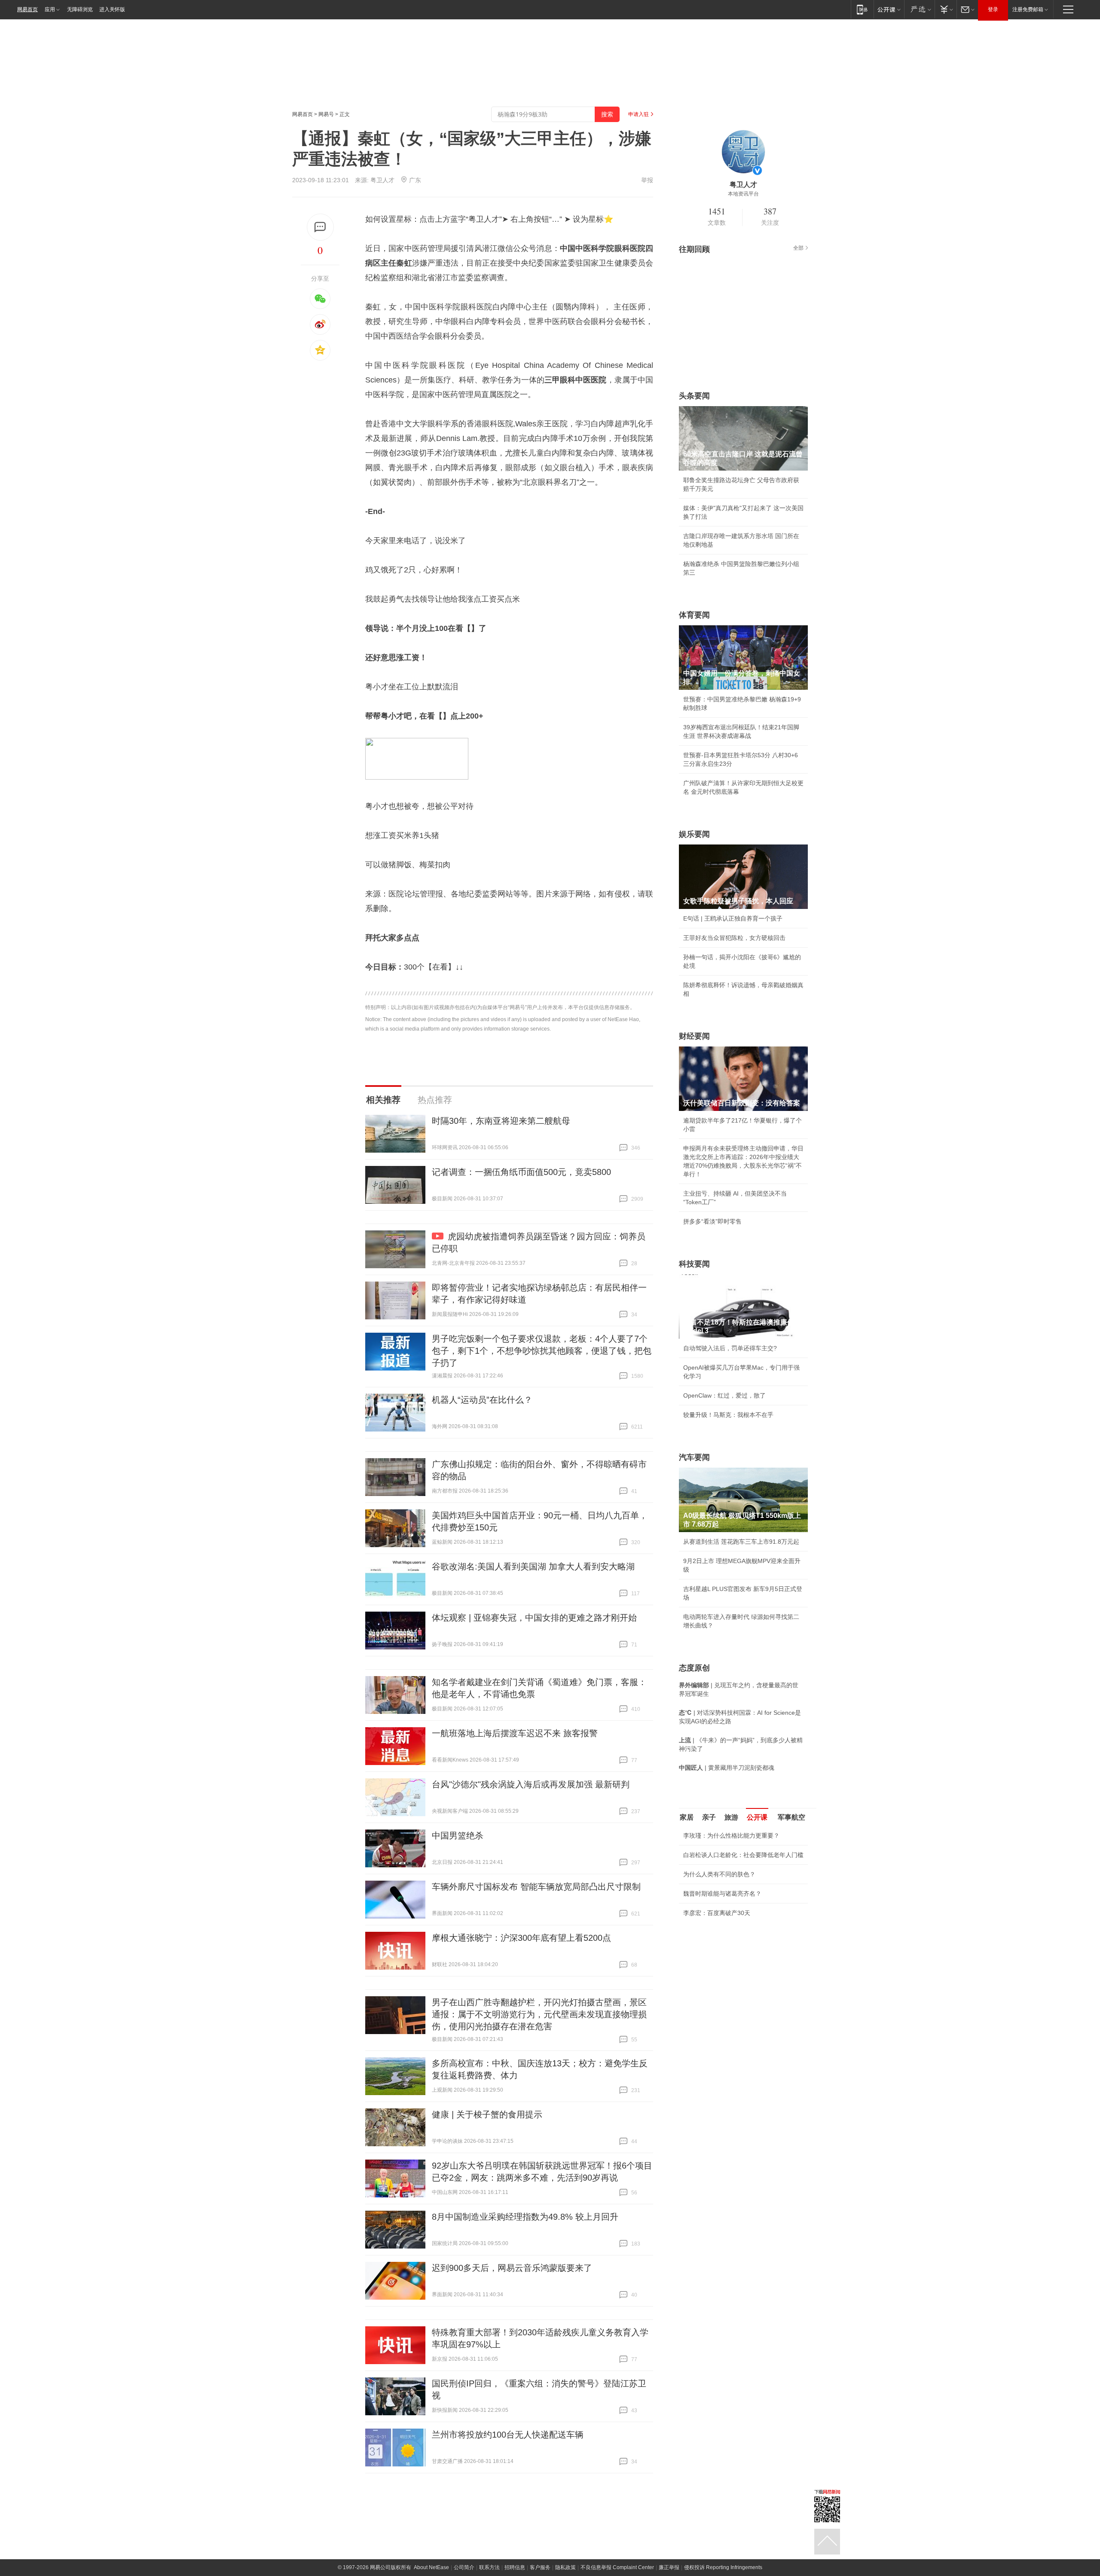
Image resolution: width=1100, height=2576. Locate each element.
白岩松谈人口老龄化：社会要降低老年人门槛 (743, 1855)
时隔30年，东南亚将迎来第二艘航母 (501, 1121)
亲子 (709, 1817)
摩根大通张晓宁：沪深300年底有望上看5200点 (521, 1938)
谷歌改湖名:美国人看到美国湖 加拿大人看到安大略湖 (533, 1566)
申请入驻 (639, 114)
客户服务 (540, 2567)
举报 (647, 180)
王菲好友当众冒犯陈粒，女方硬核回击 (734, 938)
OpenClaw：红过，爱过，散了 (724, 1395)
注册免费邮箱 (1028, 9)
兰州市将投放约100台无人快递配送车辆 (508, 2435)
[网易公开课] (889, 9)
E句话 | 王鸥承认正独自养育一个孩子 (733, 918)
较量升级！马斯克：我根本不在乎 (728, 1415)
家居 (687, 1817)
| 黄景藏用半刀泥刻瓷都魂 (727, 1768)
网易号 (326, 114)
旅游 (731, 1817)
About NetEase (431, 2567)
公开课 (757, 1817)
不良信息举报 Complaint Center (617, 2567)
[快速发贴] (320, 227)
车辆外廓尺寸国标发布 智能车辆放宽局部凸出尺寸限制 (536, 1887)
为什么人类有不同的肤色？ (719, 1874)
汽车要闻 (694, 1457)
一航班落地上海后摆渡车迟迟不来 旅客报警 (515, 1733)
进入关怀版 (112, 9)
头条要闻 (694, 396)
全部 (798, 248)
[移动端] (862, 9)
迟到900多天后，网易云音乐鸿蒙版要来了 (512, 2268)
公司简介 (464, 2567)
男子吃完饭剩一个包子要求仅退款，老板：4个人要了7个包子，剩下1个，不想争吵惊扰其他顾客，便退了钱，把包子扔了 (542, 1351)
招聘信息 (515, 2567)
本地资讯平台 (743, 194)
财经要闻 (694, 1036)
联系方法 (489, 2567)
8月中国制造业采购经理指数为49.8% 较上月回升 (525, 2217)
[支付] (946, 9)
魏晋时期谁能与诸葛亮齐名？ (722, 1894)
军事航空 (791, 1817)
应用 (50, 9)
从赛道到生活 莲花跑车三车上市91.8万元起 (741, 1542)
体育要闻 (694, 615)
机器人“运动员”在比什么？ (482, 1400)
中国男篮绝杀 (458, 1836)
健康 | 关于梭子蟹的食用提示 (487, 2114)
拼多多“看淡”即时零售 (712, 1221)
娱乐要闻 (694, 834)
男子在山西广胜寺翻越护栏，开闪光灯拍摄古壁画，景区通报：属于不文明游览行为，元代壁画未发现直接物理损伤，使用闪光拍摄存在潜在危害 (539, 2014)
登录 (993, 9)
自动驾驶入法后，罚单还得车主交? (730, 1348)
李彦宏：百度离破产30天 (717, 1913)
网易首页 (27, 9)
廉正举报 (669, 2567)
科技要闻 (694, 1264)
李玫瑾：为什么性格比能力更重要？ (731, 1836)
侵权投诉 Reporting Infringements (723, 2567)
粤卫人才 (382, 180)
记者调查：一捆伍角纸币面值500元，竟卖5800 (521, 1172)
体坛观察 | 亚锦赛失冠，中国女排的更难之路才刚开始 (534, 1618)
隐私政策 (565, 2567)
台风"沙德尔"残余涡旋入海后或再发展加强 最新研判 (531, 1784)
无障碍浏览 (80, 9)
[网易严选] (919, 9)
